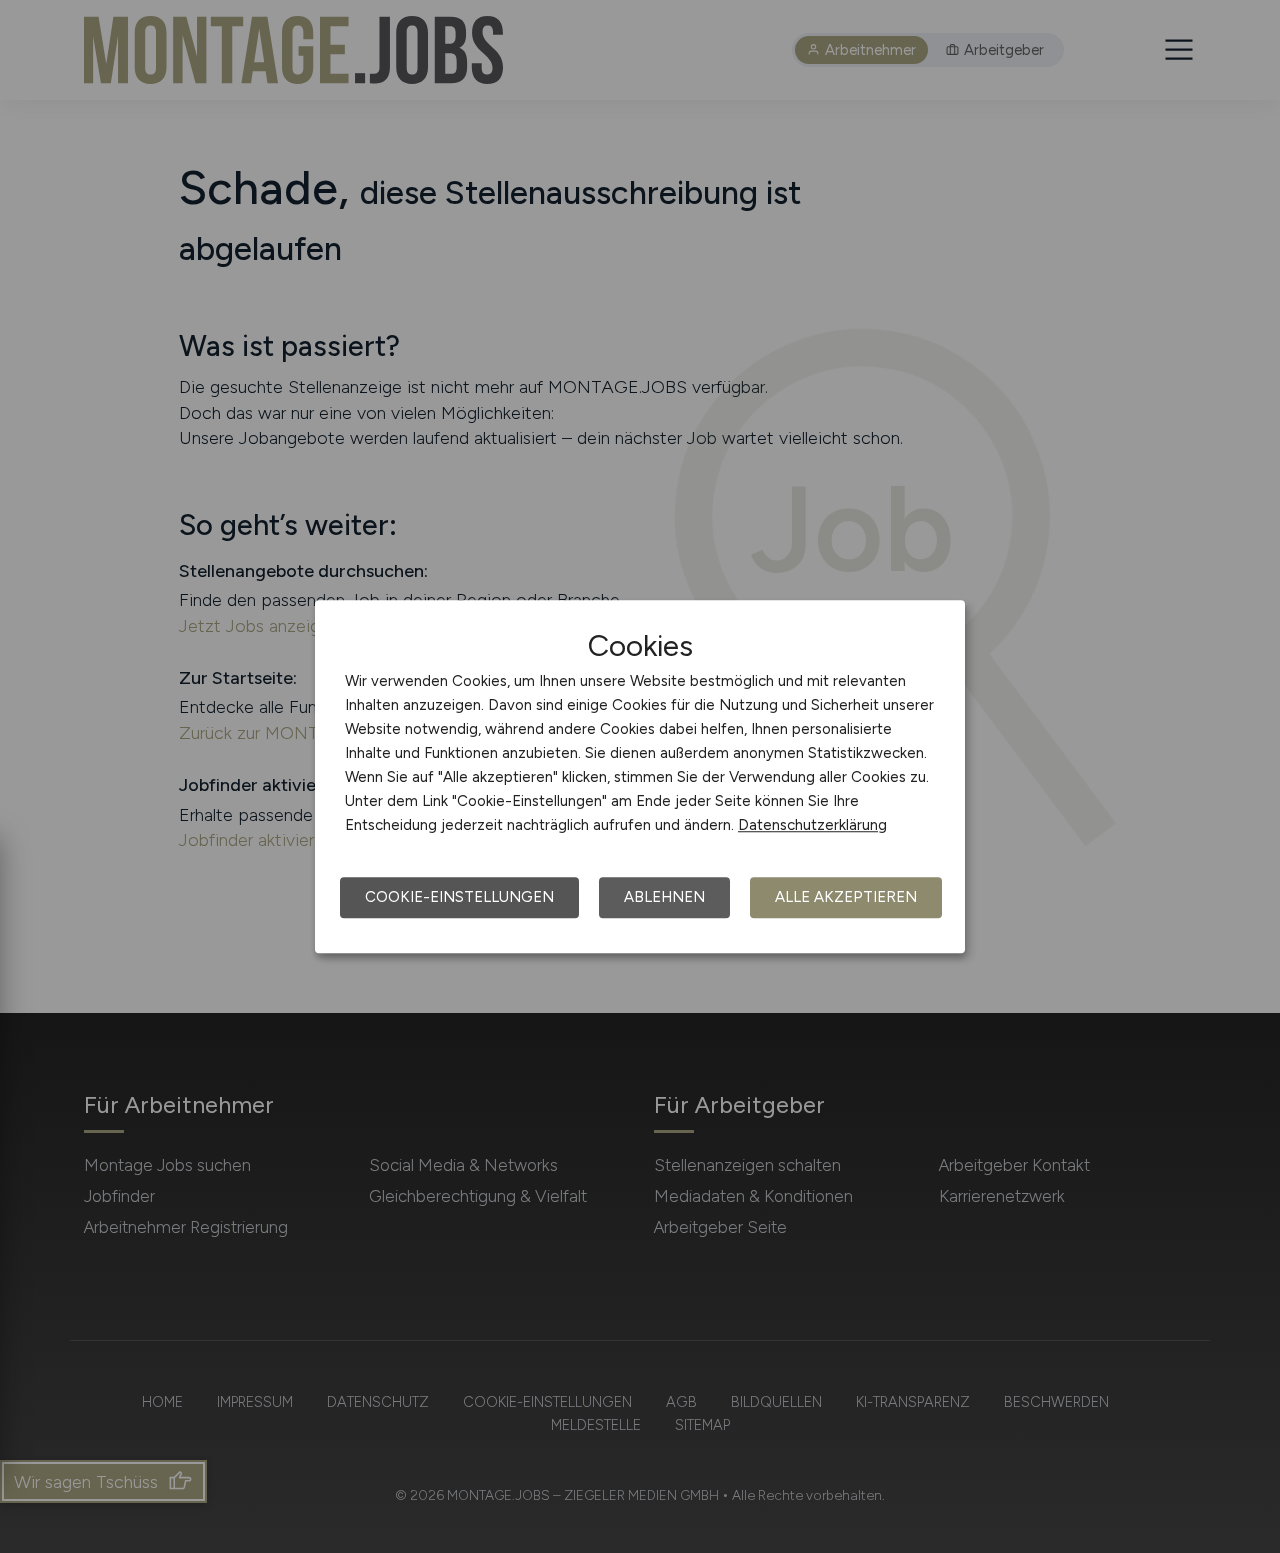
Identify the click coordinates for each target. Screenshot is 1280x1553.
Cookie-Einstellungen (459, 897)
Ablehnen (664, 897)
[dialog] (640, 777)
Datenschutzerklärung (812, 825)
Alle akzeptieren (846, 897)
